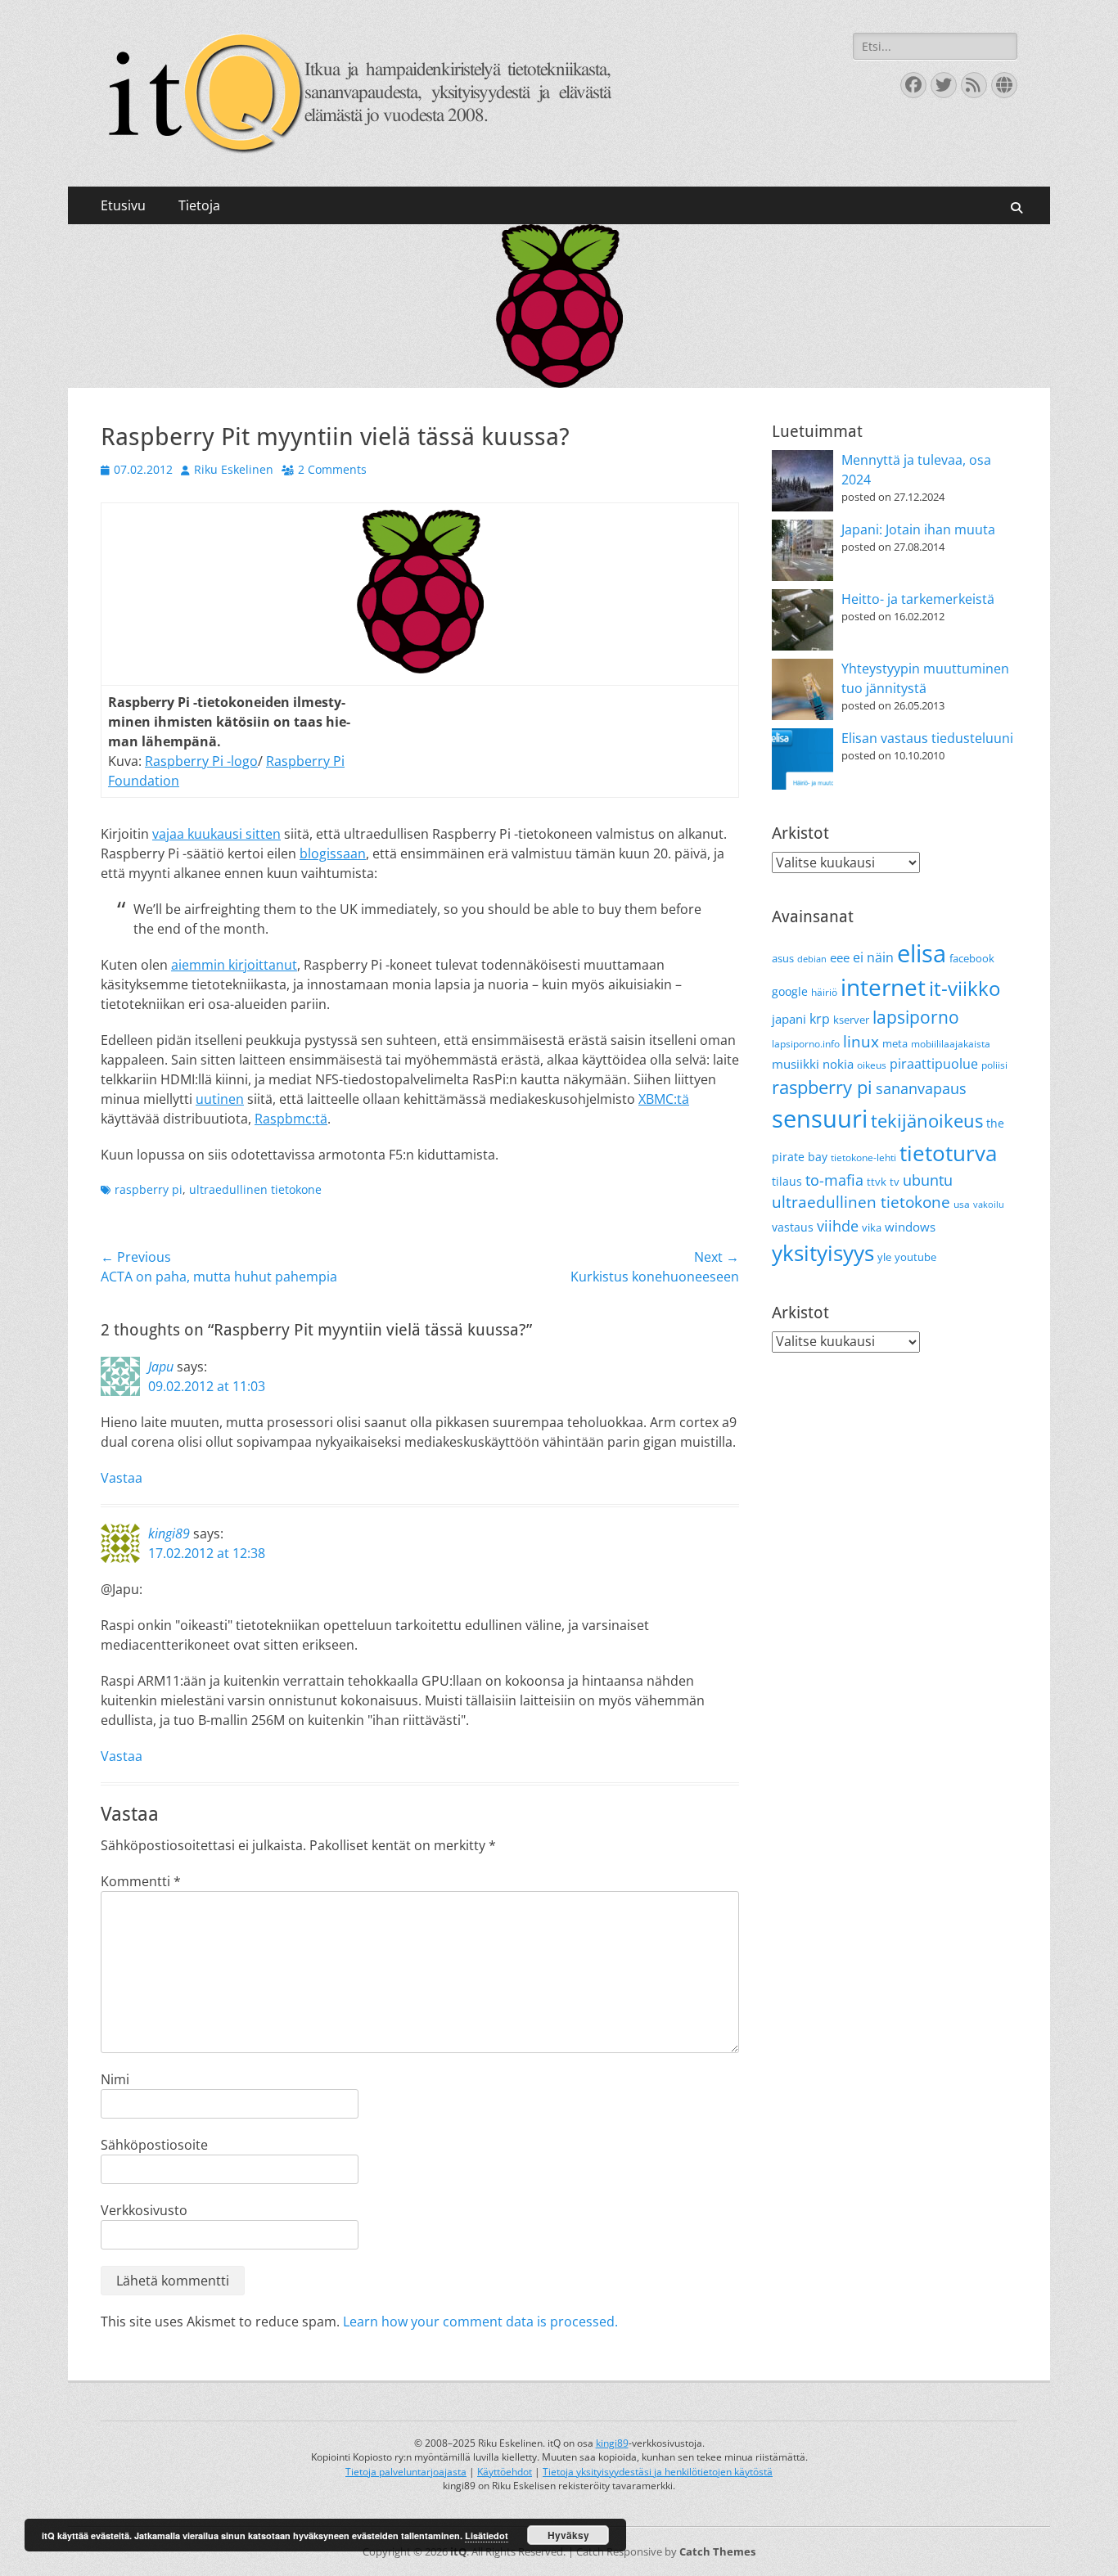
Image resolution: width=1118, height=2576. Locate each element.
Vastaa (122, 1478)
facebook (972, 958)
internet (883, 987)
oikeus (872, 1065)
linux (861, 1042)
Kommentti (141, 1881)
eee (840, 957)
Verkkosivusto (144, 2210)
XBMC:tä (664, 1099)
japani (789, 1019)
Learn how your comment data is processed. (480, 2322)
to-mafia (834, 1180)
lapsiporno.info (806, 1044)
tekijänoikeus (927, 1121)
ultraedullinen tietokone (255, 1189)
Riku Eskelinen (234, 469)
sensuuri (820, 1119)
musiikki (796, 1064)
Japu (161, 1367)
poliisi (994, 1065)
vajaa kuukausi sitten (216, 834)
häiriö (824, 992)
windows (910, 1227)
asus (783, 958)
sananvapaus (921, 1088)
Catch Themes (717, 2551)
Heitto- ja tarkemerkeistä (918, 599)
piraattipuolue (934, 1064)
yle (884, 1257)
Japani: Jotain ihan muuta (918, 529)
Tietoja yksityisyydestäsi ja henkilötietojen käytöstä (658, 2472)
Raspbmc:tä (291, 1119)
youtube (915, 1257)
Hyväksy (568, 2535)
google (790, 991)
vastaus (793, 1227)
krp (820, 1019)
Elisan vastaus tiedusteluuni (927, 738)
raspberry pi (149, 1189)
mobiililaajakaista (951, 1044)
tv (895, 1182)
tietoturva (948, 1153)
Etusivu (123, 205)
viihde (838, 1225)
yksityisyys (823, 1253)
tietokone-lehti (863, 1157)
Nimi (115, 2079)
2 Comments (332, 469)
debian (812, 959)
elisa (922, 953)
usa (962, 1204)
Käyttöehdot (505, 2472)
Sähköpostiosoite (154, 2145)
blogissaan (333, 853)
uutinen (220, 1099)
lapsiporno (916, 1017)
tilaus (787, 1181)
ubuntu (928, 1180)
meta (895, 1043)
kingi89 (169, 1533)
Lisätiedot (487, 2535)
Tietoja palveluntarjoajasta (406, 2472)
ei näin (873, 957)
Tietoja (199, 205)
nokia (838, 1064)
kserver (851, 1020)
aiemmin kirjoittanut (234, 965)
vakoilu (989, 1205)
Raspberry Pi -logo (201, 761)
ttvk (877, 1182)
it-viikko (965, 989)
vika (872, 1227)
